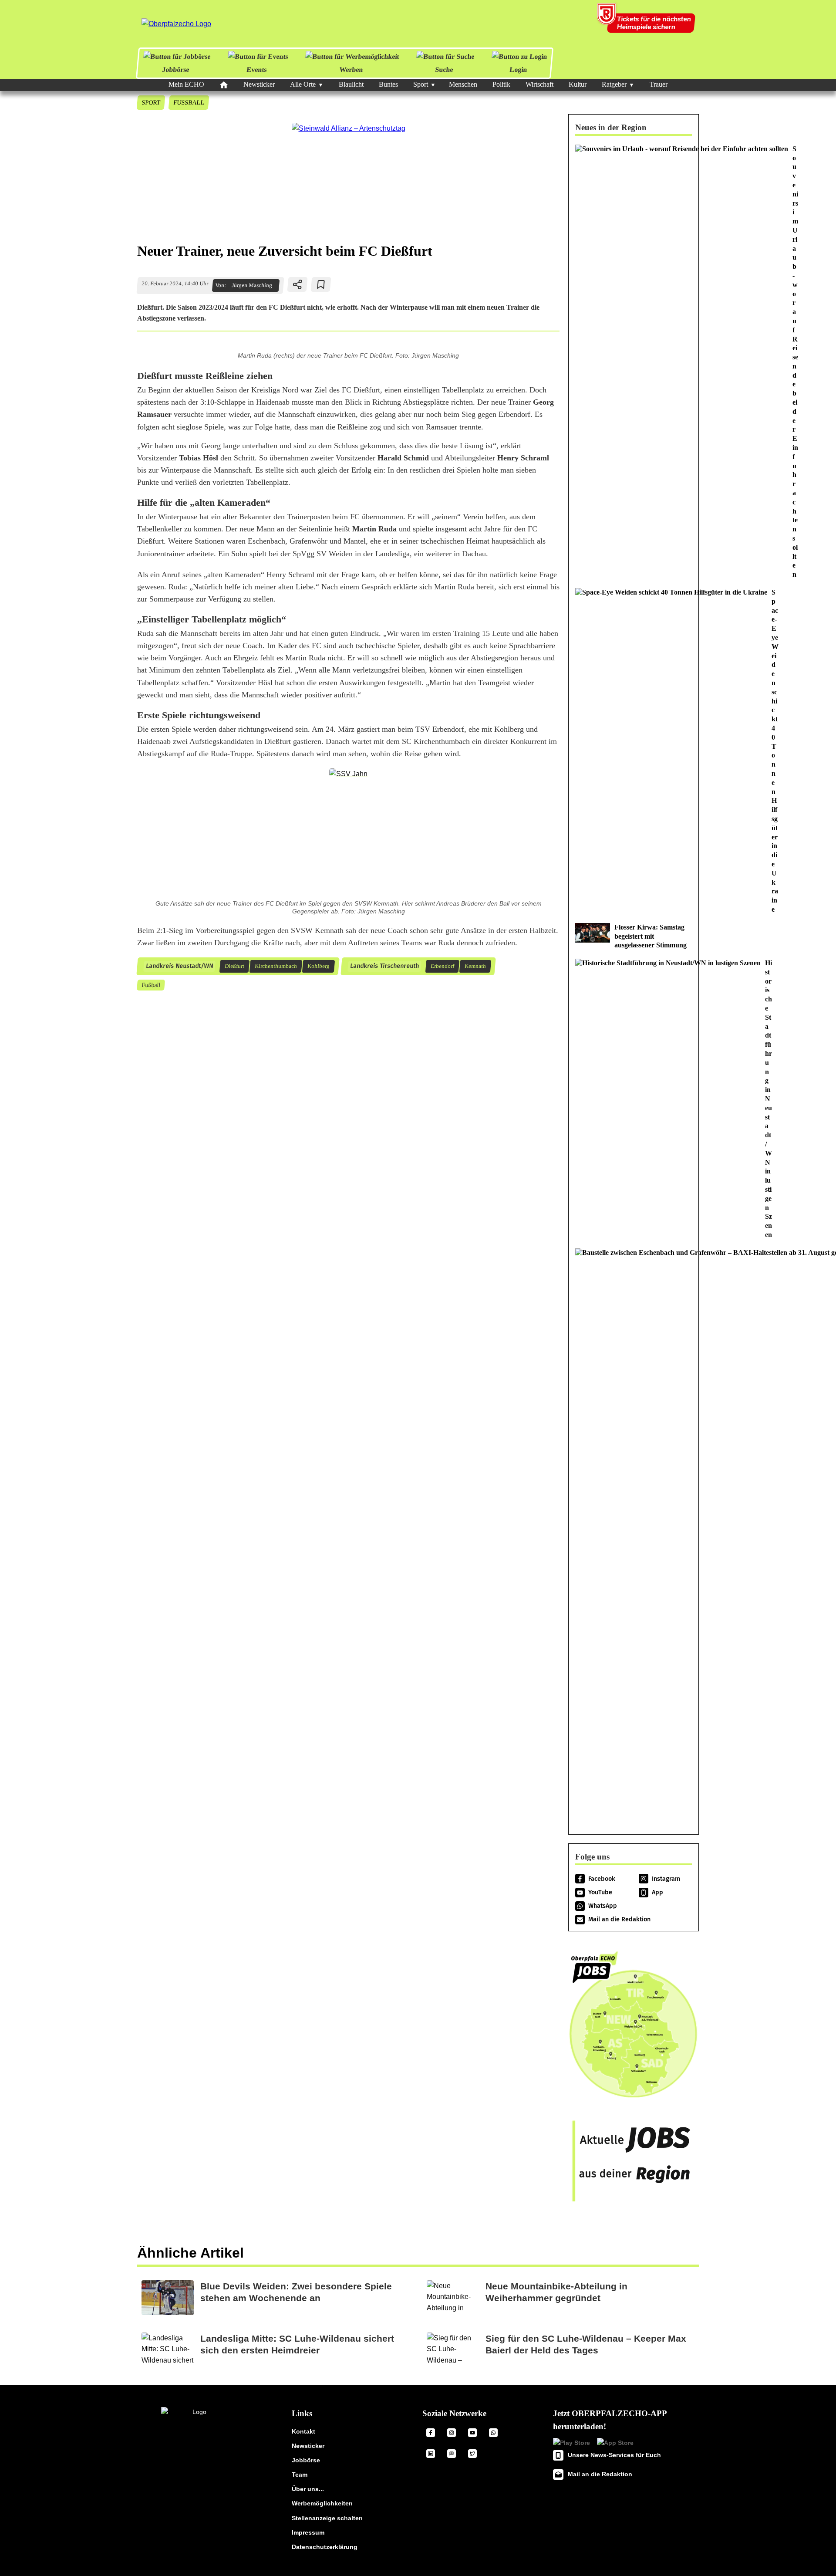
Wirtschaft (539, 84)
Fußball (151, 985)
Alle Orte (303, 84)
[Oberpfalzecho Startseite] (176, 24)
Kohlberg (318, 966)
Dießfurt (234, 966)
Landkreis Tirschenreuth (384, 966)
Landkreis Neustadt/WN (179, 966)
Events (257, 69)
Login (518, 69)
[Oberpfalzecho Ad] (647, 24)
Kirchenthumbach (276, 966)
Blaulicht (351, 84)
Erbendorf (442, 966)
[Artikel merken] (321, 284)
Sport (421, 84)
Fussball (189, 102)
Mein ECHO (186, 84)
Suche (444, 69)
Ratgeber (614, 84)
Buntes (388, 84)
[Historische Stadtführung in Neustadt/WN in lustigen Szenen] (634, 1099)
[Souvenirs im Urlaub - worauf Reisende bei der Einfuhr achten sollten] (634, 362)
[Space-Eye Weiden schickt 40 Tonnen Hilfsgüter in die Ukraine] (634, 751)
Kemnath (475, 966)
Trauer (659, 84)
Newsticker (259, 84)
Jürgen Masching (252, 285)
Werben (351, 69)
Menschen (463, 84)
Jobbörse (176, 69)
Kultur (578, 84)
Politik (501, 84)
